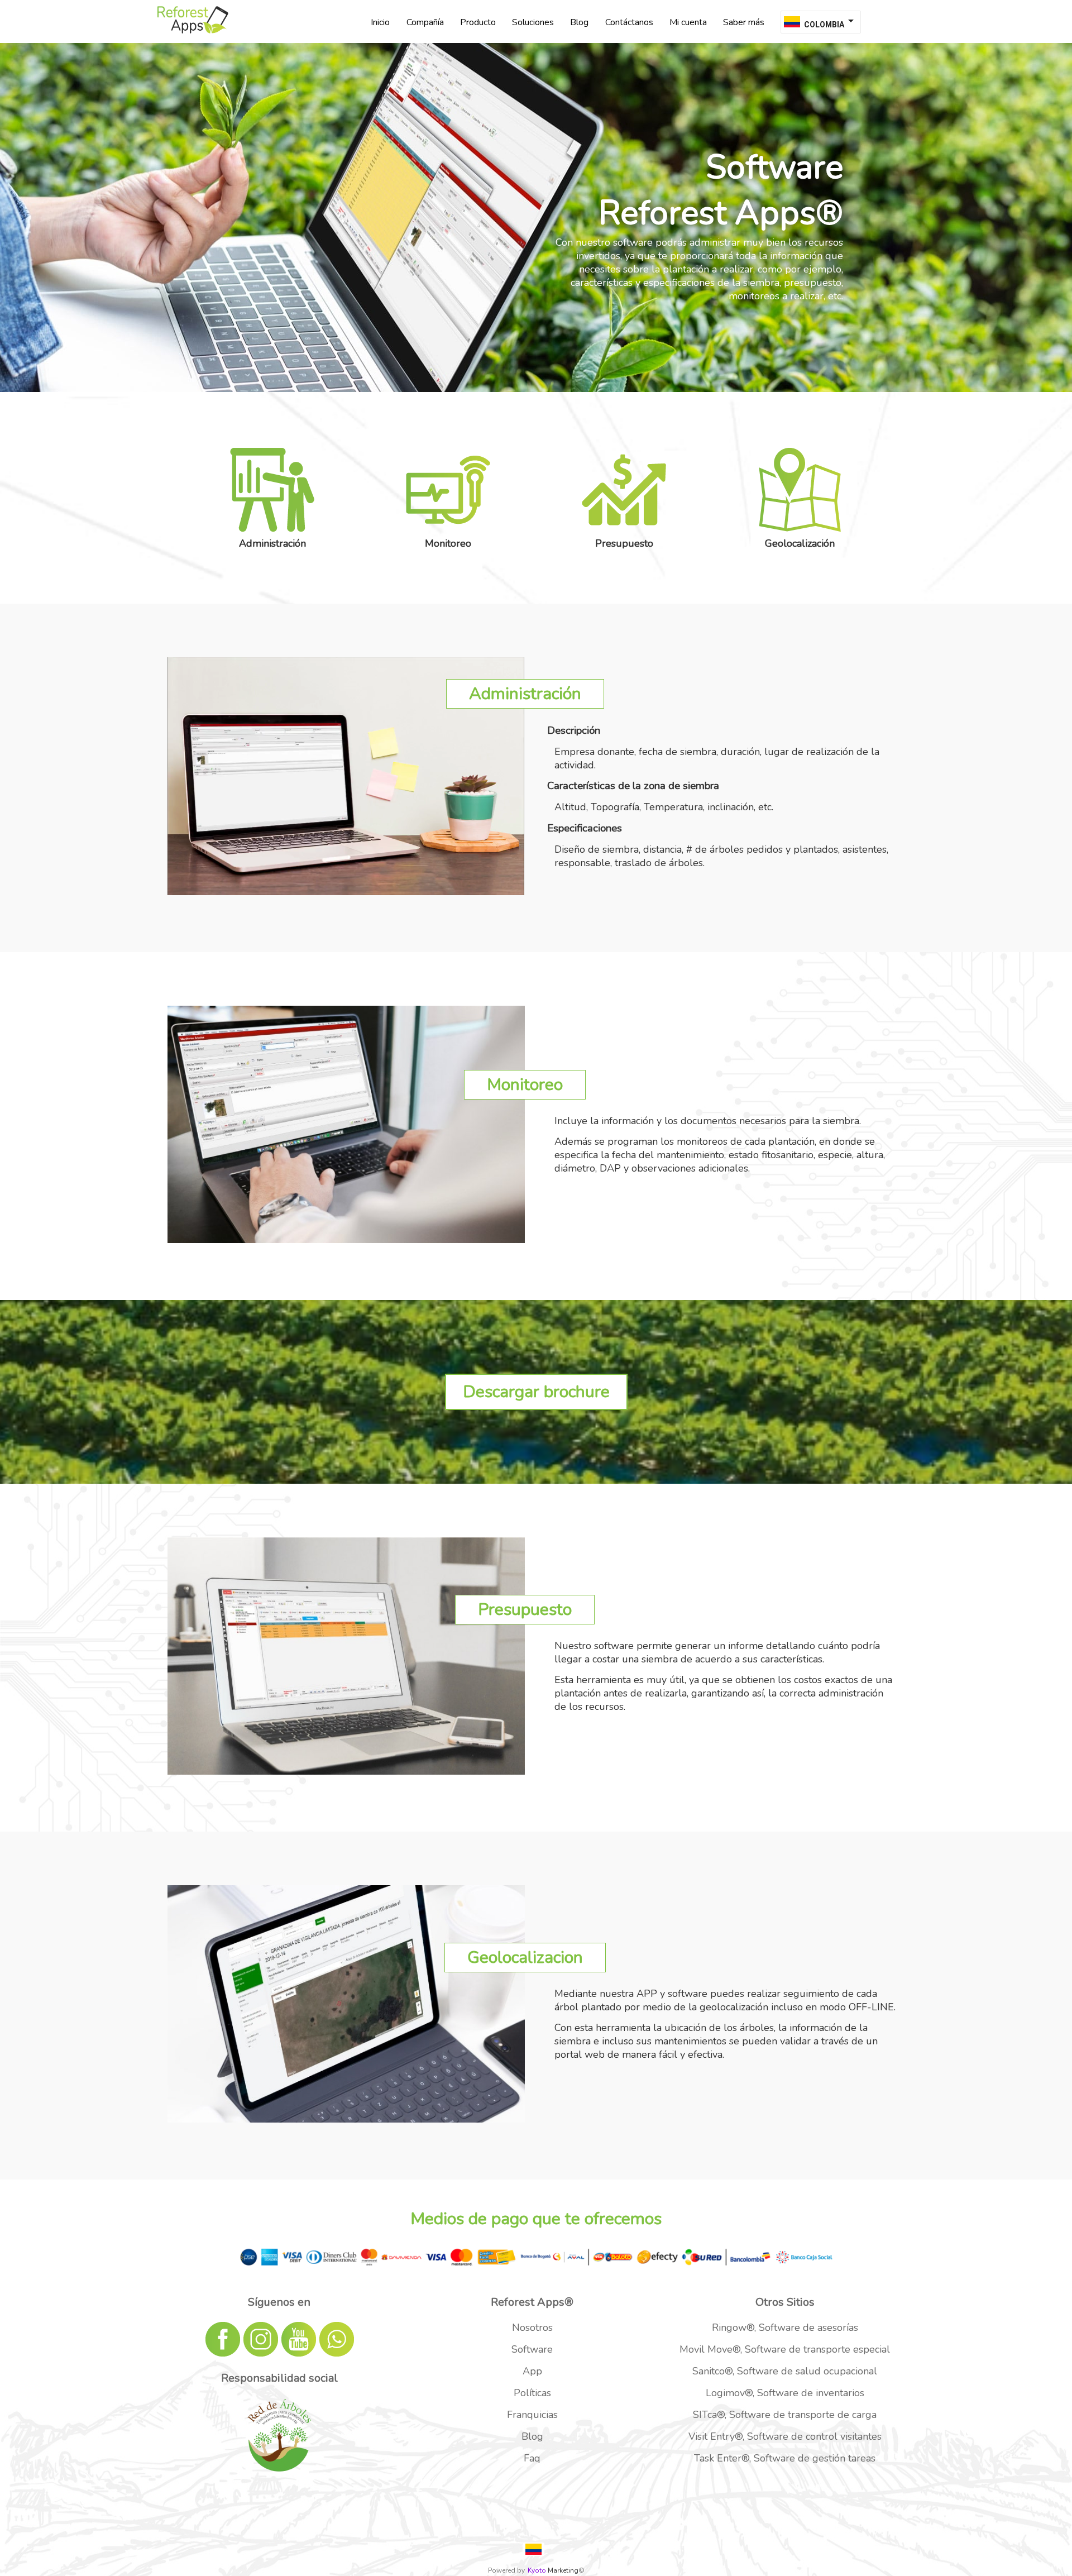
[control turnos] (193, 37)
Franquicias (532, 2415)
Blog (532, 2436)
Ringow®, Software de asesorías (785, 2328)
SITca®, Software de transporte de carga (785, 2415)
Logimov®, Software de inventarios (785, 2393)
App (532, 2371)
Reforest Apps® (532, 2302)
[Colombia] (533, 2549)
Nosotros (532, 2328)
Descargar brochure (536, 1392)
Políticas (532, 2393)
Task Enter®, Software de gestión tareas (785, 2458)
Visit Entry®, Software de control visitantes (785, 2436)
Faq (532, 2458)
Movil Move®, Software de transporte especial (785, 2349)
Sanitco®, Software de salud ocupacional (785, 2371)
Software (532, 2349)
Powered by (506, 2570)
